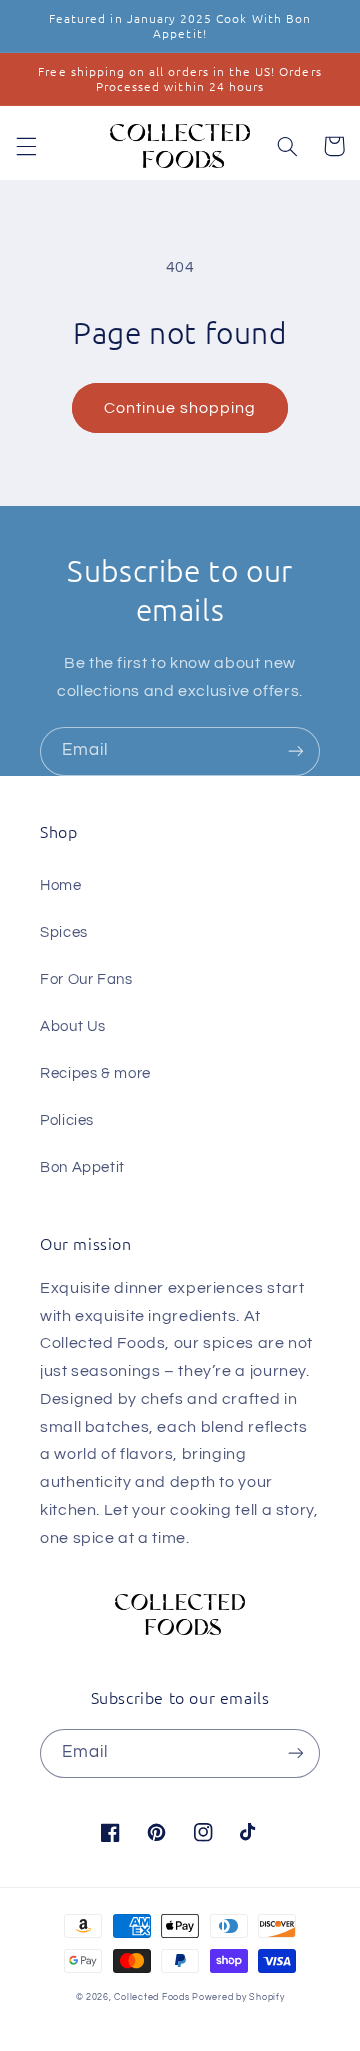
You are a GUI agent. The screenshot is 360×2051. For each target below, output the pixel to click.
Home (61, 885)
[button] (26, 146)
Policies (67, 1120)
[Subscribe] (296, 751)
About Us (73, 1026)
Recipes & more (95, 1073)
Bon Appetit (82, 1167)
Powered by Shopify (238, 1997)
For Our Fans (86, 979)
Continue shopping (180, 408)
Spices (64, 932)
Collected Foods (151, 1997)
